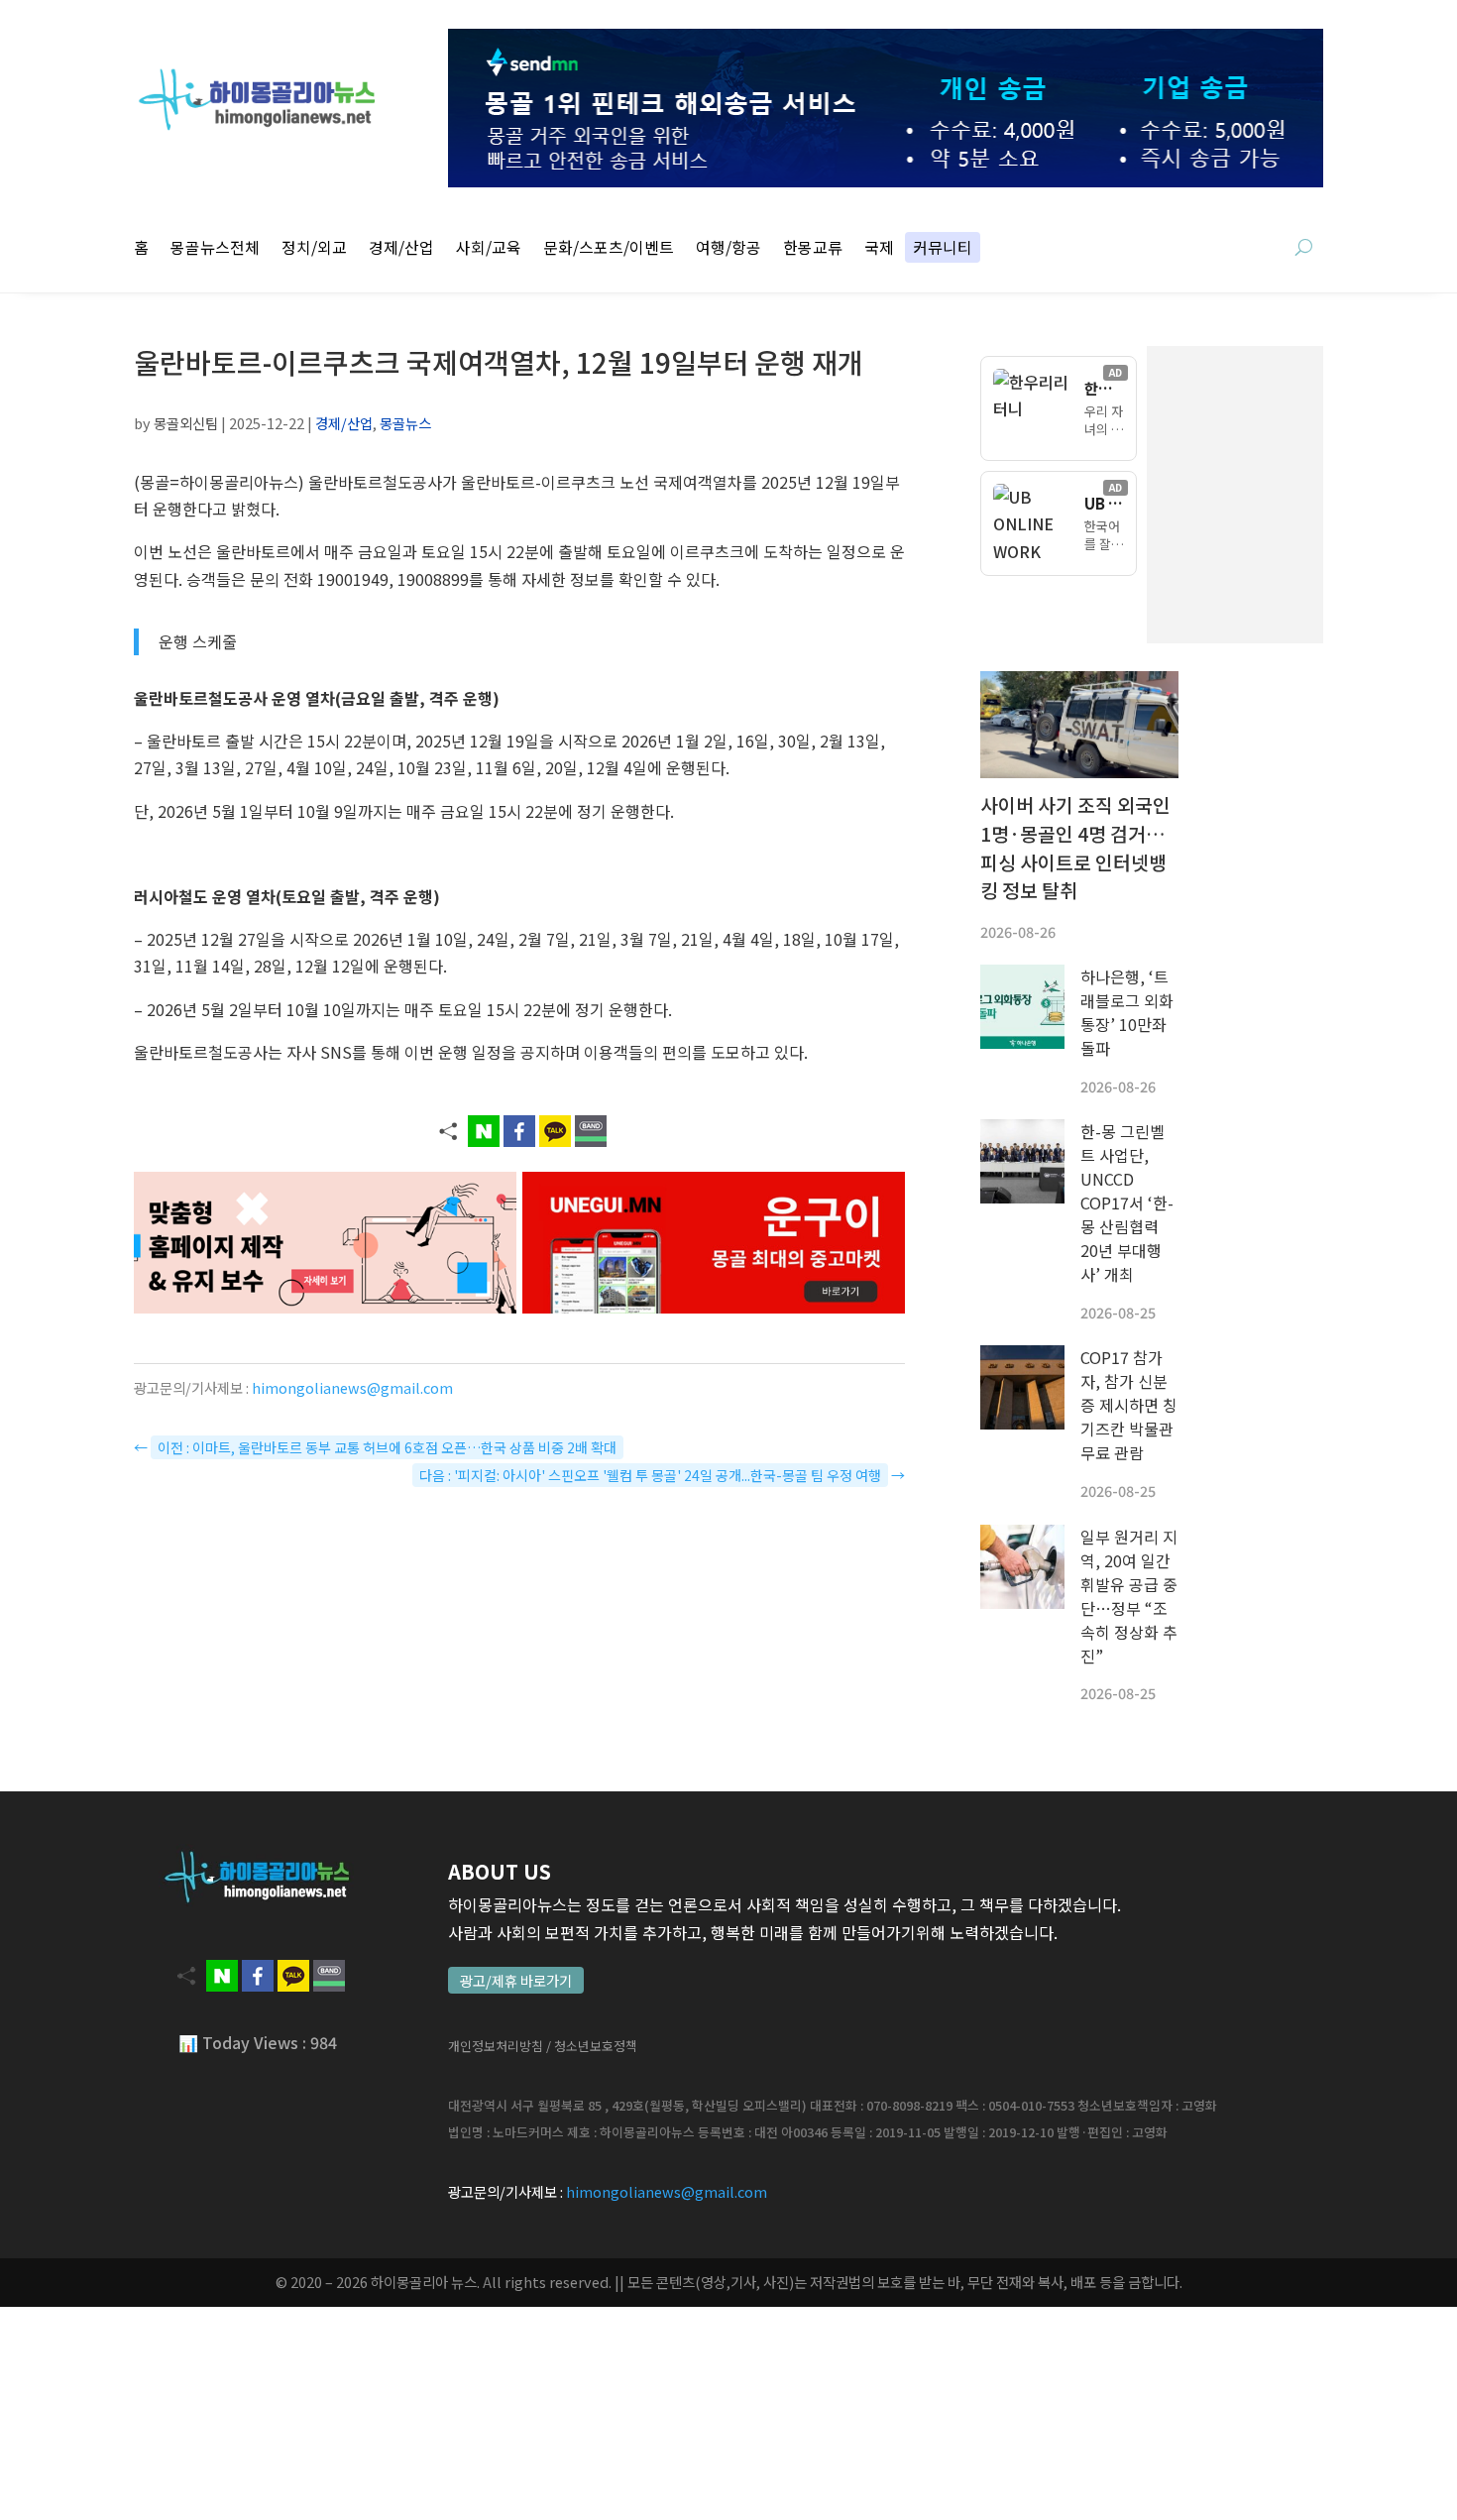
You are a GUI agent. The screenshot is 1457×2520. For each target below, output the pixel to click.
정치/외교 (314, 249)
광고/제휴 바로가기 (516, 1980)
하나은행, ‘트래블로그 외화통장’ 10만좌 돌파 (1127, 1012)
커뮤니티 (943, 249)
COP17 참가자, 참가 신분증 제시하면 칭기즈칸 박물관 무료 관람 (1129, 1405)
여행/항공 (728, 249)
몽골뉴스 (405, 423)
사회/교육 (489, 249)
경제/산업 (401, 249)
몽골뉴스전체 (215, 249)
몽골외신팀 (186, 423)
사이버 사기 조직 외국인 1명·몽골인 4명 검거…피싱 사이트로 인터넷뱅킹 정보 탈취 (1075, 848)
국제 (879, 249)
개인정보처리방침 (496, 2046)
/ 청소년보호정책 (592, 2046)
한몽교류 (813, 249)
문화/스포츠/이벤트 (609, 249)
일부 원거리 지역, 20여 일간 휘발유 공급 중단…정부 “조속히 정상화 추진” (1129, 1596)
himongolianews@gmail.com (352, 1387)
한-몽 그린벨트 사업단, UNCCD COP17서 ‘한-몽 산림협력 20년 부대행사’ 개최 (1127, 1203)
